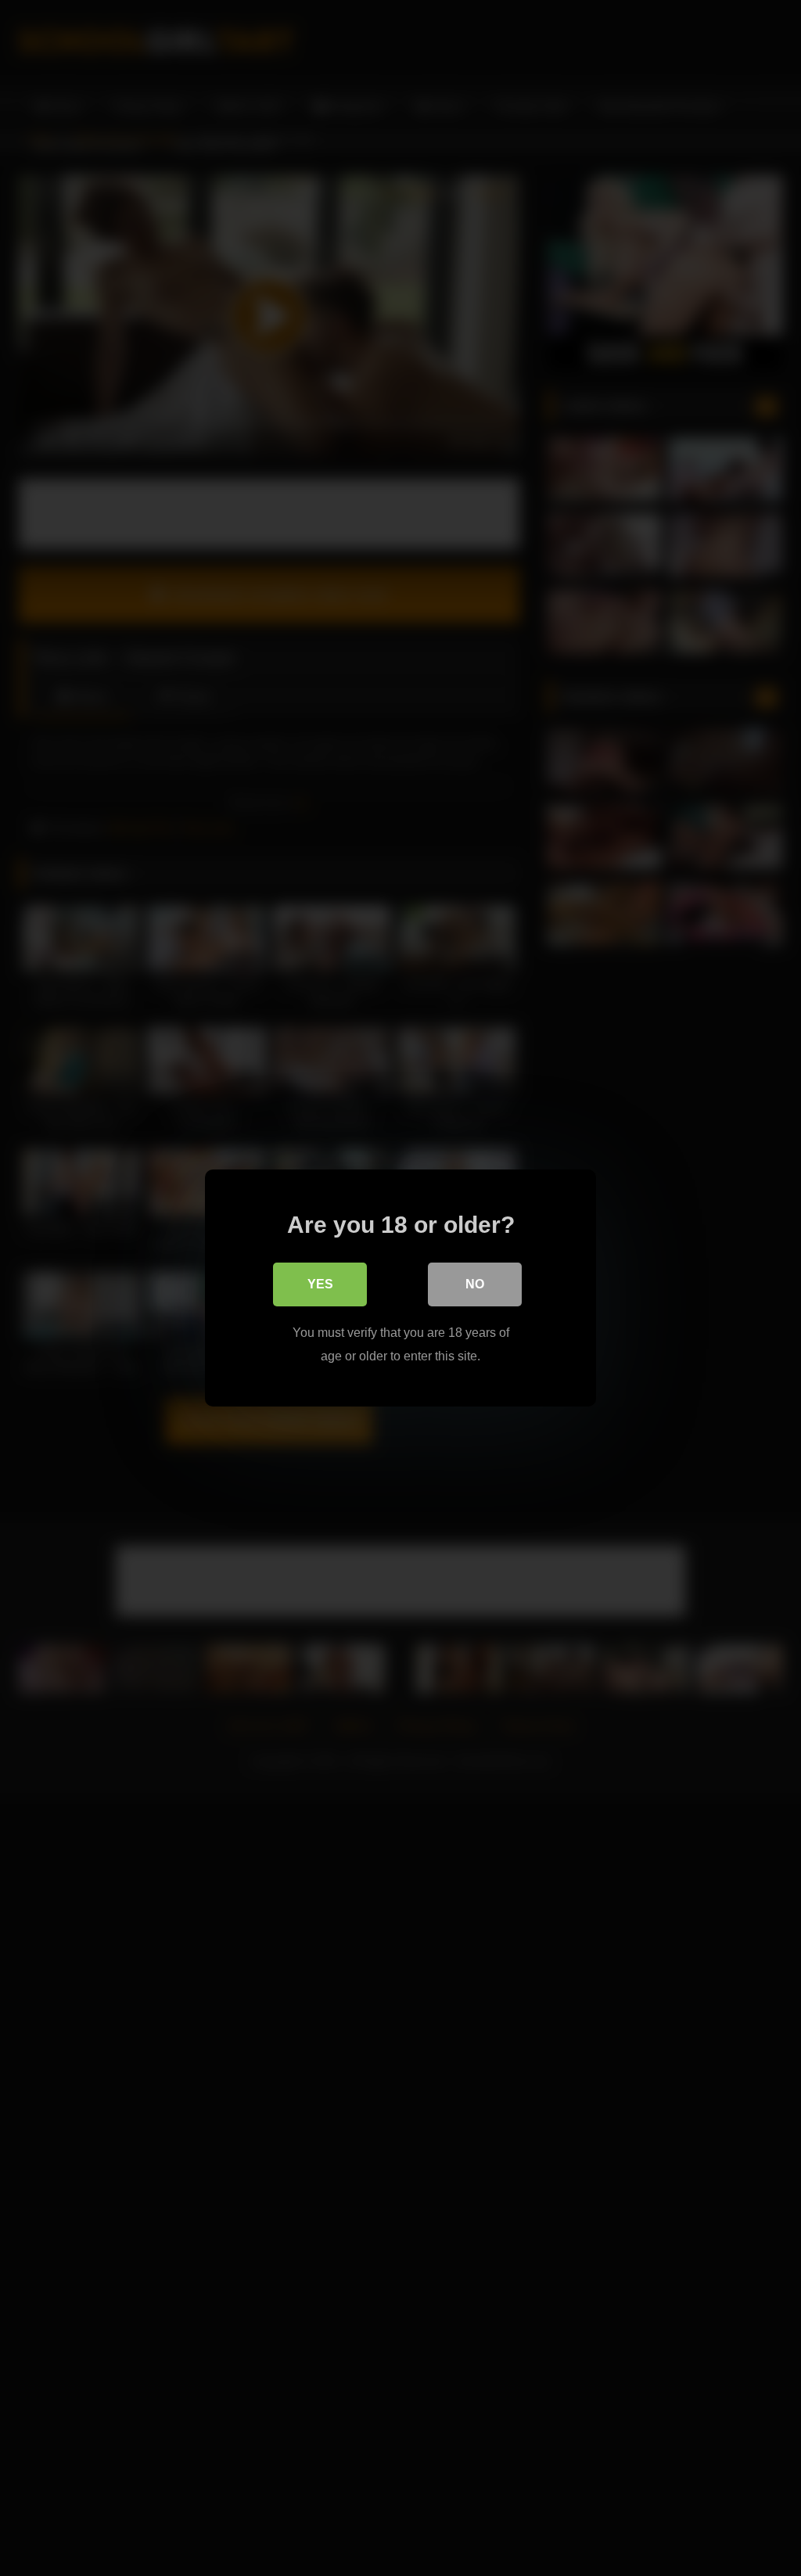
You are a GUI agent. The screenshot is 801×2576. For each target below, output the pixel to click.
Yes (320, 1284)
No (475, 1284)
